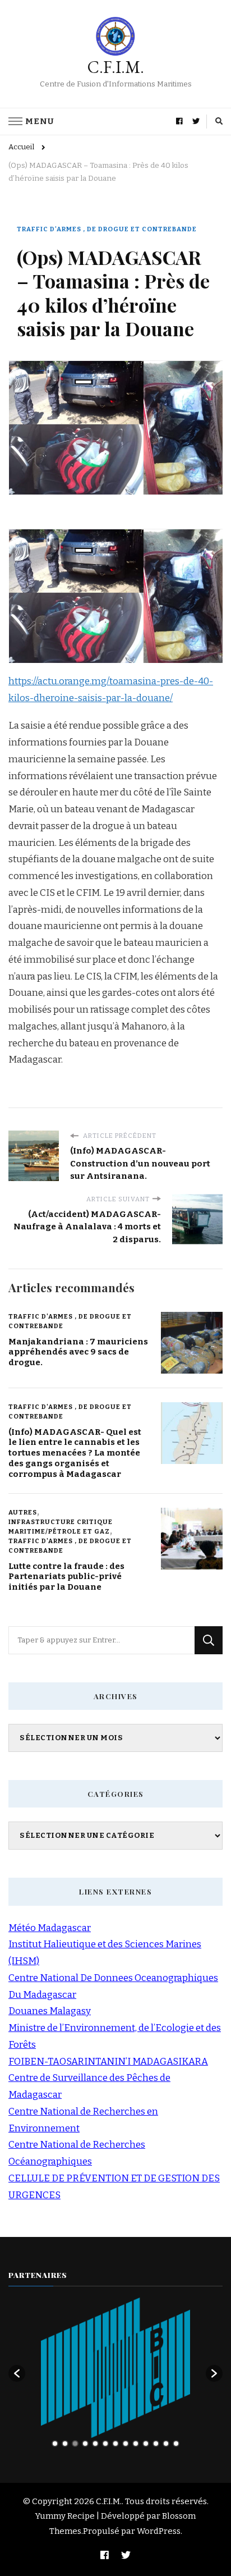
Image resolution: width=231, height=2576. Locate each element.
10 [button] (146, 2444)
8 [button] (126, 2444)
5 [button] (95, 2444)
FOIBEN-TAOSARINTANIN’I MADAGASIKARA (108, 2062)
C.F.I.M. (116, 67)
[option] (115, 2368)
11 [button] (156, 2444)
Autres (23, 1512)
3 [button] (75, 2444)
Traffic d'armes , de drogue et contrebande (107, 229)
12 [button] (166, 2444)
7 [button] (115, 2444)
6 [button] (105, 2444)
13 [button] (176, 2444)
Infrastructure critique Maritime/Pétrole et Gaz (61, 1527)
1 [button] (55, 2444)
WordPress (159, 2531)
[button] (17, 2373)
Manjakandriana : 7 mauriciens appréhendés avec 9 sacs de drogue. (78, 1352)
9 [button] (136, 2444)
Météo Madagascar (50, 1928)
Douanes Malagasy (50, 2011)
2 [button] (65, 2444)
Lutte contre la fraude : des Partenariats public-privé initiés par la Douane (66, 1577)
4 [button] (85, 2444)
